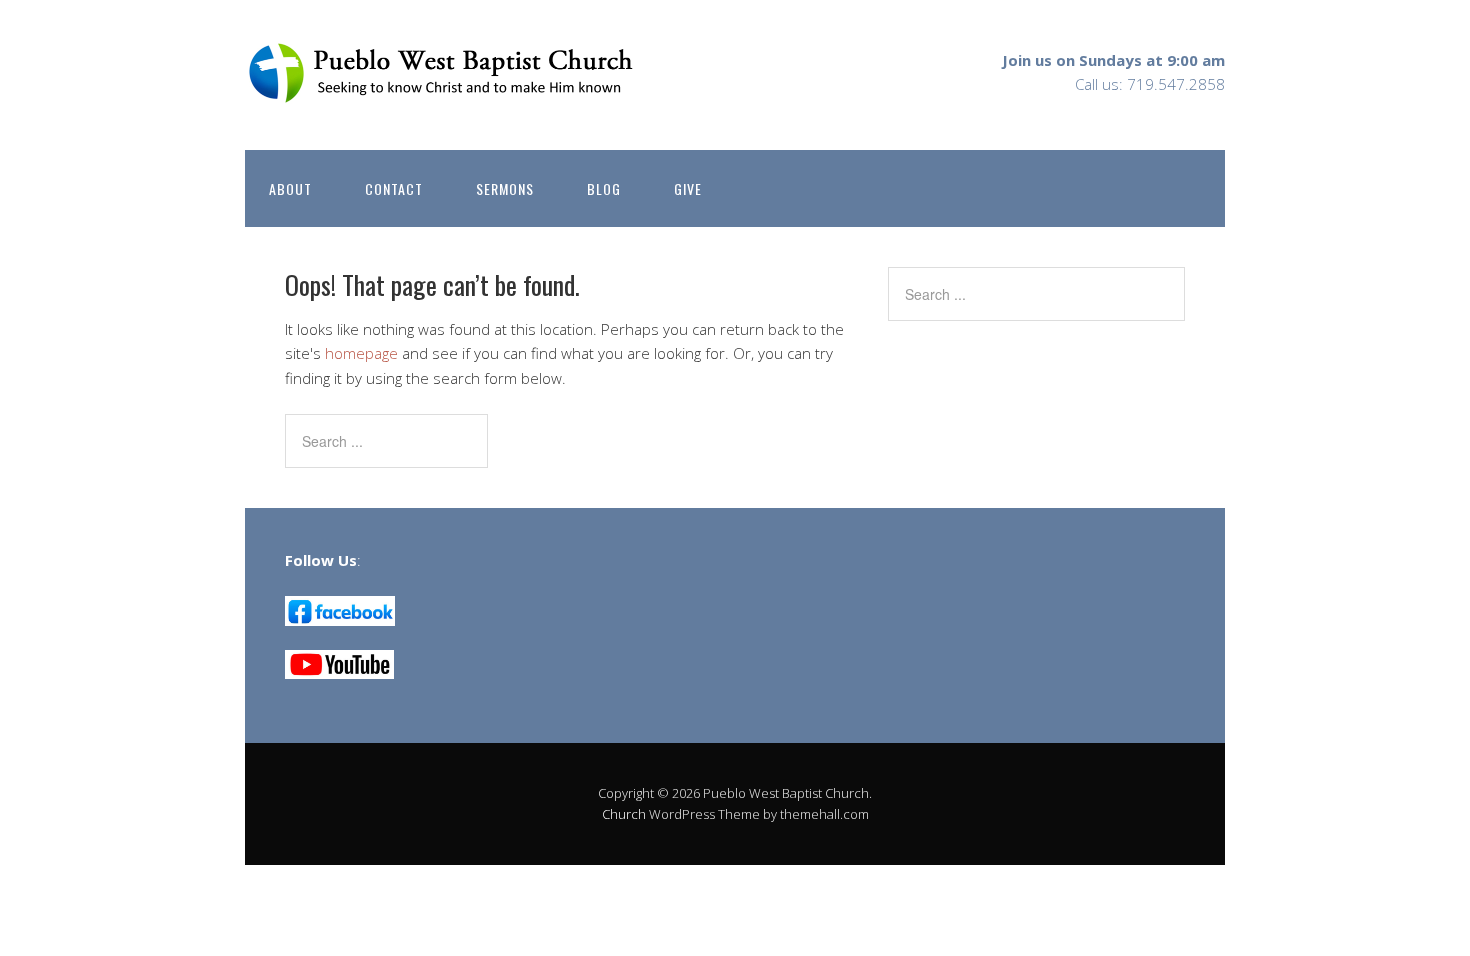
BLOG (604, 188)
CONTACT (394, 188)
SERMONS (505, 188)
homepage (361, 353)
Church (624, 814)
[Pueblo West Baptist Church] (445, 87)
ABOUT (290, 188)
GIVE (688, 188)
